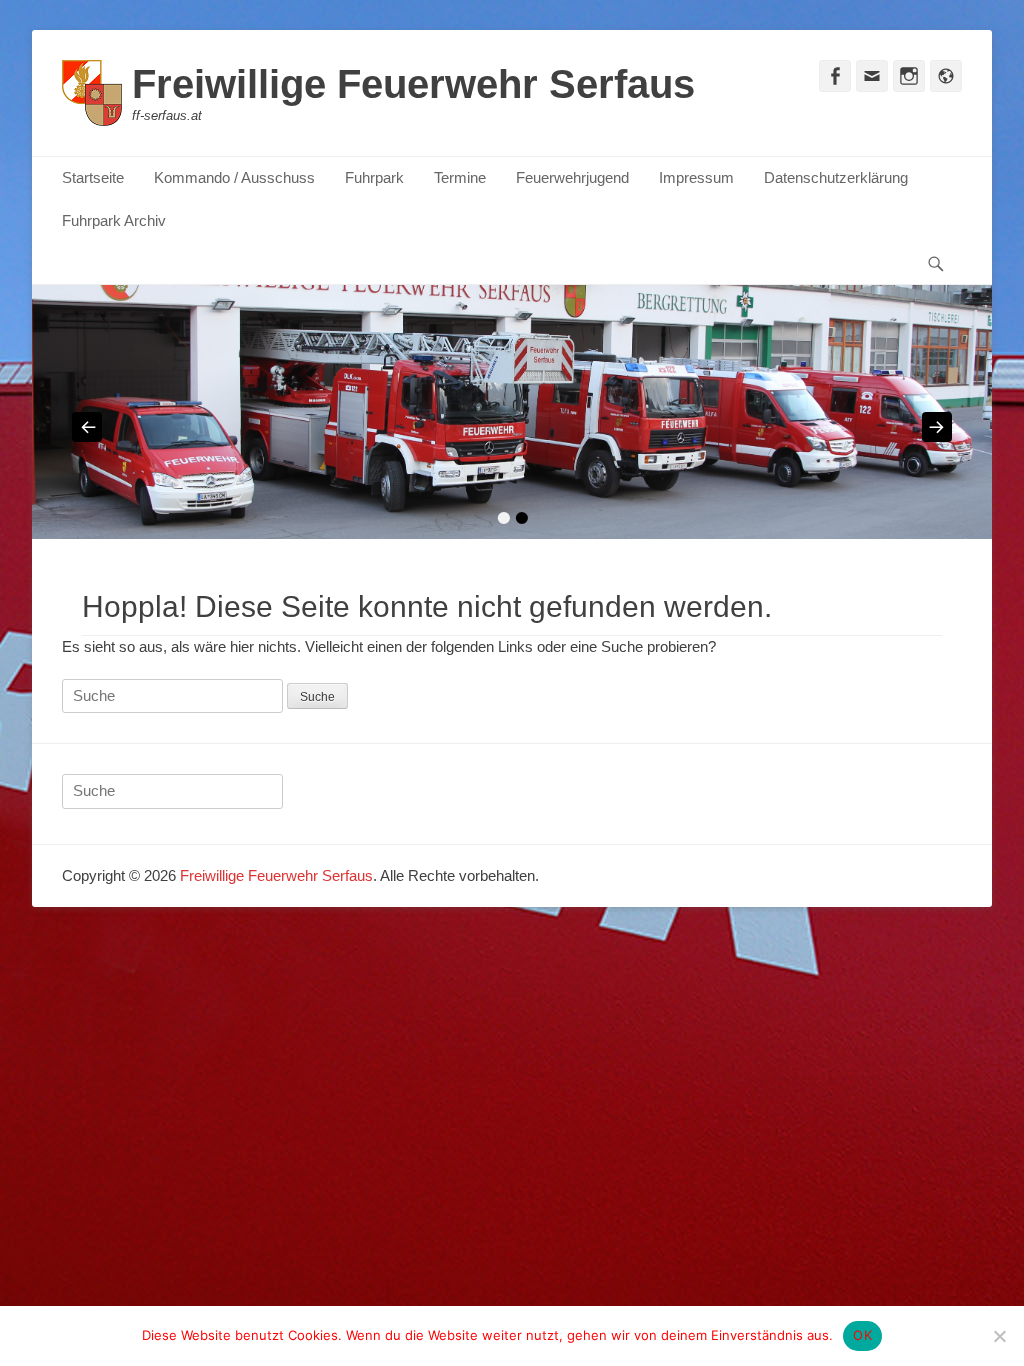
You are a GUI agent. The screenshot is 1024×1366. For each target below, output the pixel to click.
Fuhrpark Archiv (114, 220)
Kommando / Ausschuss (234, 177)
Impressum (696, 177)
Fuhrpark (374, 177)
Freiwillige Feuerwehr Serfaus (413, 84)
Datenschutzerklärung (836, 177)
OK (862, 1335)
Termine (460, 177)
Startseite (93, 177)
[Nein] (999, 1336)
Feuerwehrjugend (572, 177)
